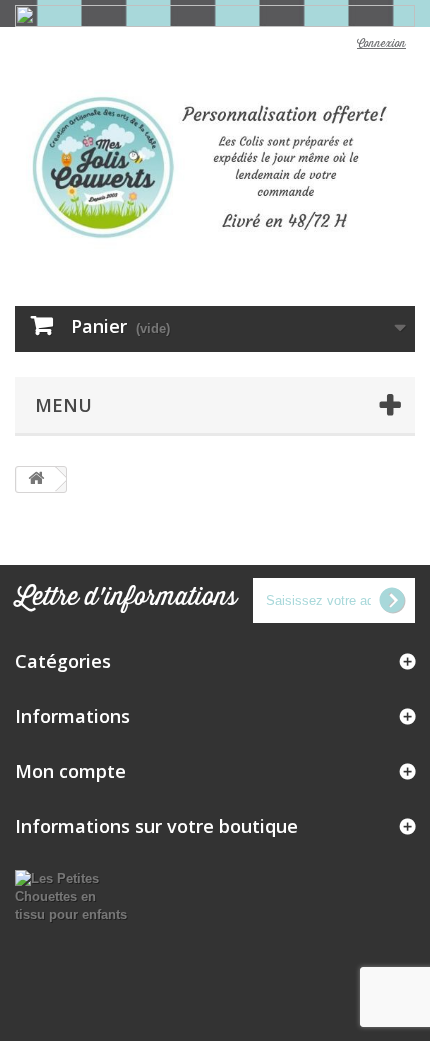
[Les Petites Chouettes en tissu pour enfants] (71, 895)
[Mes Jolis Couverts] (215, 167)
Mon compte (70, 771)
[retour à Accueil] (36, 479)
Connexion (381, 44)
